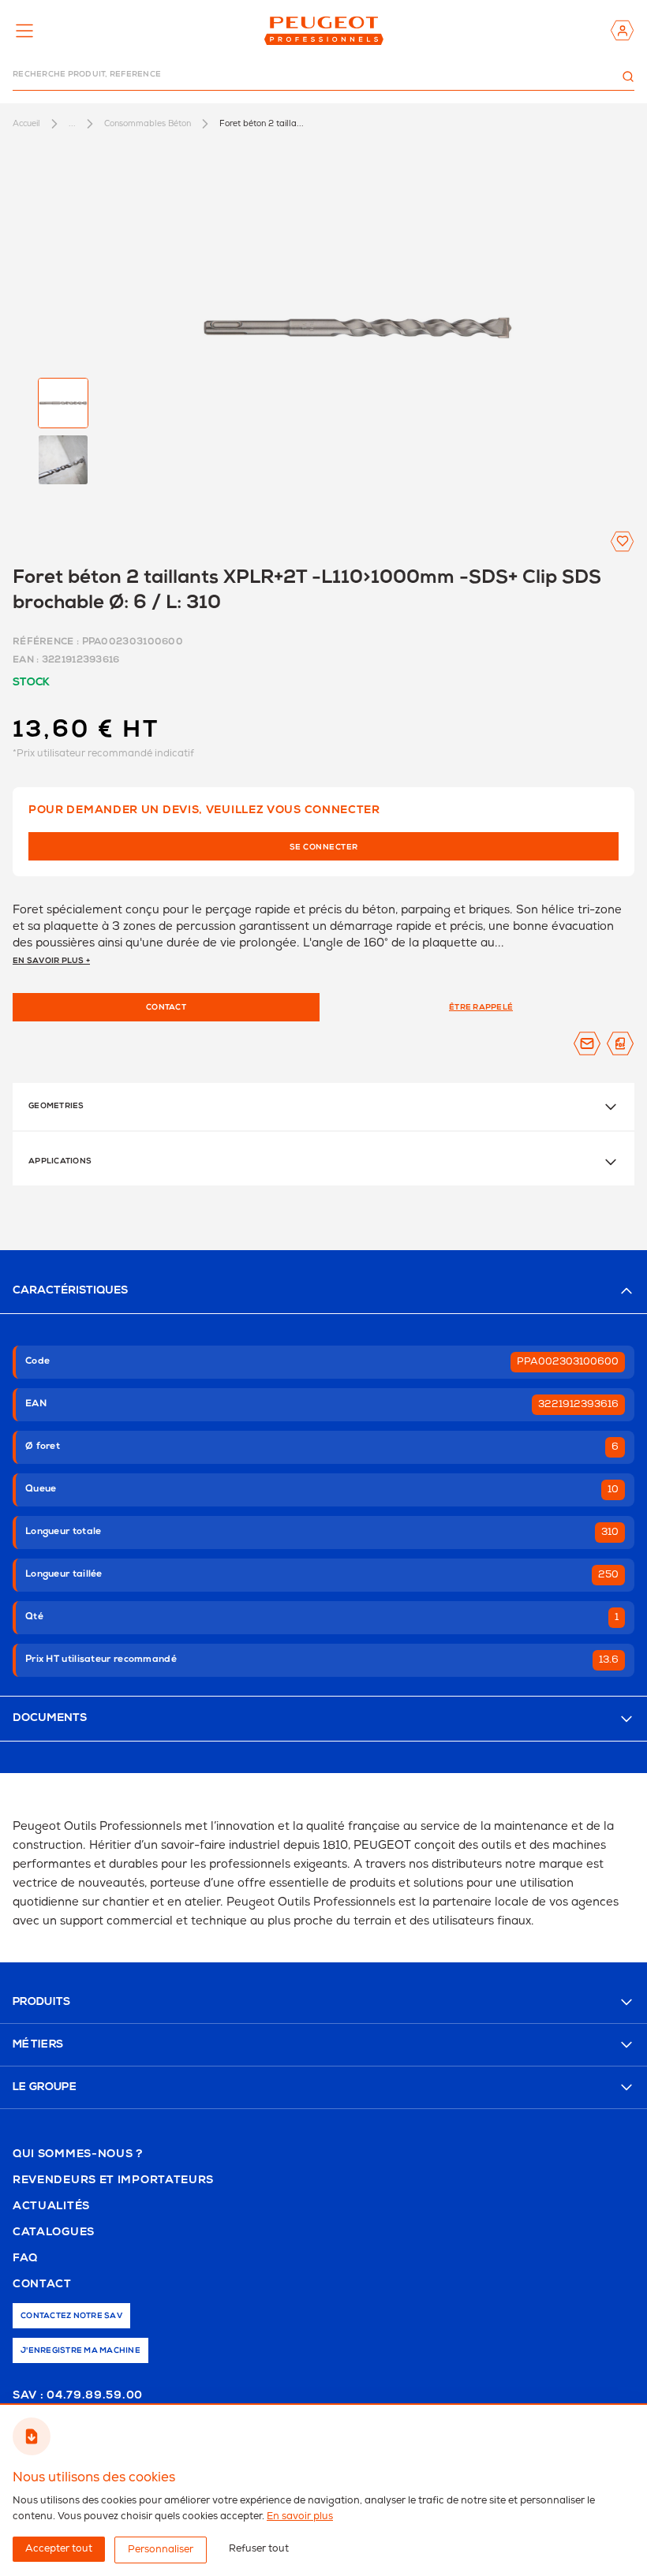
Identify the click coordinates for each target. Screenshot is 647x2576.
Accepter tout (59, 2549)
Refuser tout (259, 2549)
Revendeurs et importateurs (113, 2181)
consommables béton (148, 123)
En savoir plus (300, 2516)
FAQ (25, 2259)
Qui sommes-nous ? (78, 2155)
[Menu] (24, 31)
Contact (42, 2285)
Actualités (51, 2207)
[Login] (622, 30)
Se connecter (324, 848)
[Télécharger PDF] (620, 1043)
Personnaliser (161, 2550)
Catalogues (54, 2233)
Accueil (26, 123)
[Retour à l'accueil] (323, 30)
